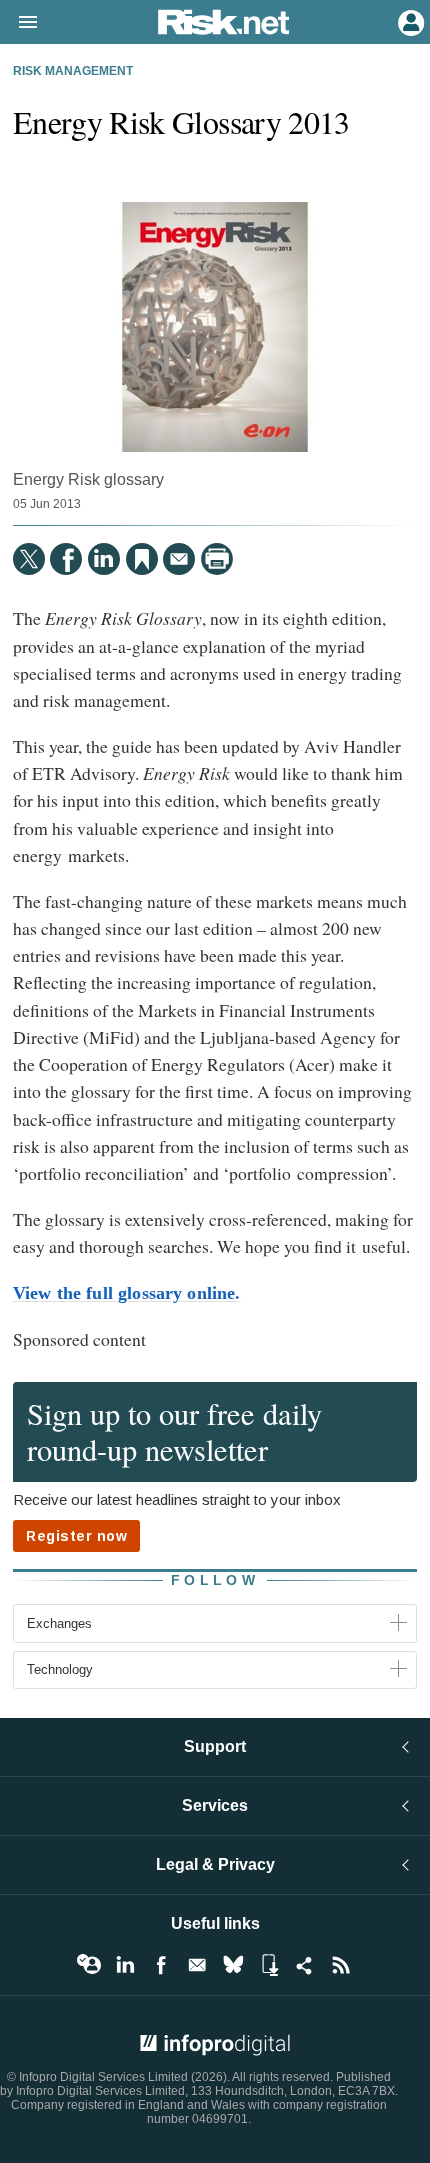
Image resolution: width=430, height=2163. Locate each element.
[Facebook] (66, 559)
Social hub (305, 1965)
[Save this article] (142, 559)
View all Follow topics (89, 1965)
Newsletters (197, 1965)
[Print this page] (217, 559)
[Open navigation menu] (19, 23)
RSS (341, 1965)
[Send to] (179, 559)
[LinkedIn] (104, 559)
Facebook (161, 1965)
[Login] (409, 21)
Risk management (73, 71)
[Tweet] (29, 559)
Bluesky (233, 1965)
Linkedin (125, 1965)
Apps (269, 1965)
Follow (215, 1580)
